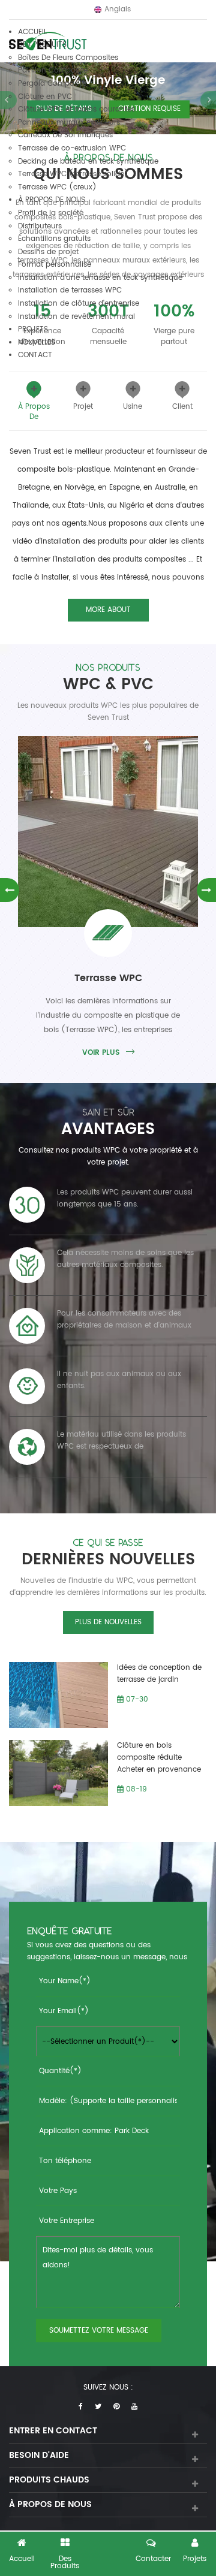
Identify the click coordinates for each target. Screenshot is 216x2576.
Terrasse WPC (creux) (57, 187)
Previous (10, 890)
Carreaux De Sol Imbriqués (65, 135)
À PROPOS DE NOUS (52, 200)
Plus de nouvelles (108, 1622)
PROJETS (33, 329)
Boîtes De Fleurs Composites (68, 58)
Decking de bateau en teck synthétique (88, 162)
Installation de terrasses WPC (70, 290)
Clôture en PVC (45, 97)
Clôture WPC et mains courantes (76, 109)
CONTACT (35, 355)
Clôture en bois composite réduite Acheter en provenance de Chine (159, 1758)
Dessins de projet (48, 252)
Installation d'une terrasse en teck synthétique (100, 278)
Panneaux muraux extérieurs (69, 123)
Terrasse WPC (108, 978)
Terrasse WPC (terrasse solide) (73, 174)
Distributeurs (40, 226)
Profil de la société (51, 213)
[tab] (34, 402)
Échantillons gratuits (54, 239)
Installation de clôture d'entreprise (79, 304)
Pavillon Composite (53, 70)
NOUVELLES (37, 343)
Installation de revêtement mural (76, 317)
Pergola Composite (52, 84)
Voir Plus (101, 1053)
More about (108, 610)
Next (206, 890)
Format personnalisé (55, 265)
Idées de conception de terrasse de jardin (159, 1674)
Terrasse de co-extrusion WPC (72, 148)
